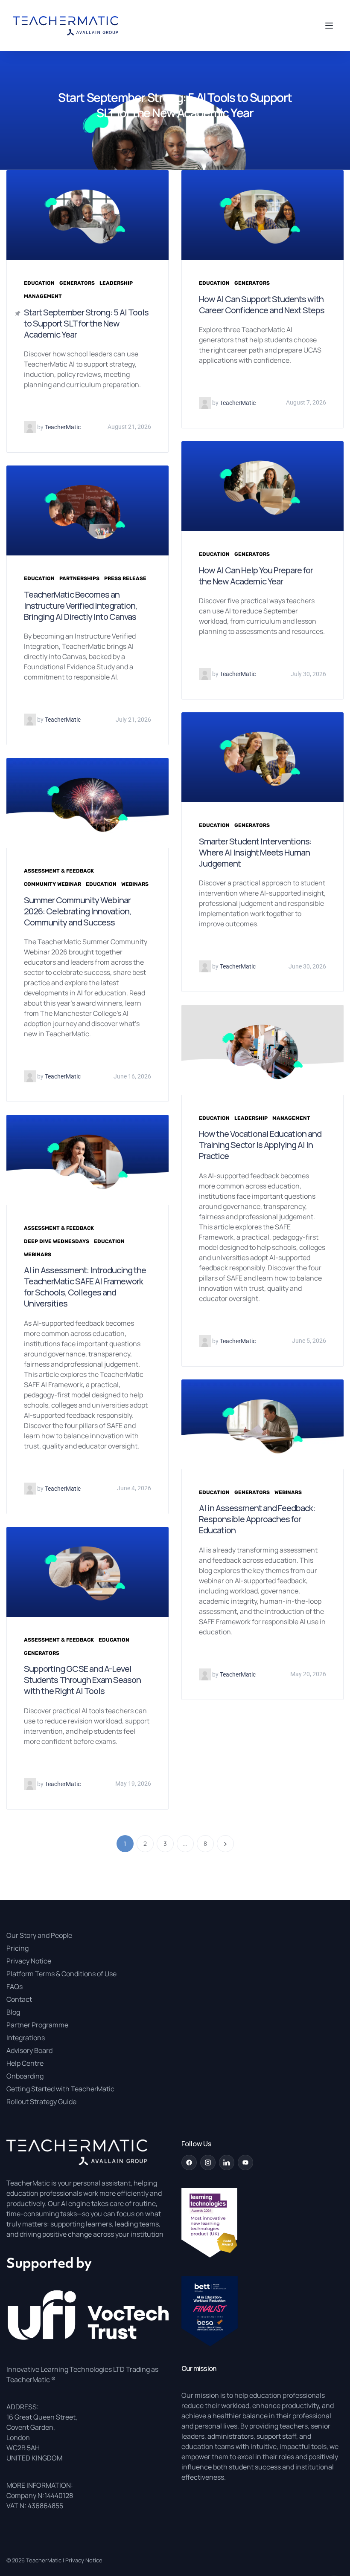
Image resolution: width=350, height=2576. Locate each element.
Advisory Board (29, 2050)
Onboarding (25, 2076)
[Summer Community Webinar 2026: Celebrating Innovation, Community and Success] (87, 802)
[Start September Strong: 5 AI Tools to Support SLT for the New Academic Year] (87, 214)
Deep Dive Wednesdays (57, 1241)
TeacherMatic (44, 2560)
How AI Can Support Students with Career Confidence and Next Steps (262, 305)
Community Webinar (52, 884)
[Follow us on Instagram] (208, 2163)
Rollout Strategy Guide (41, 2102)
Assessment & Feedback (59, 871)
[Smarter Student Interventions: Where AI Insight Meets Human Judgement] (262, 757)
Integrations (26, 2038)
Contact (19, 1999)
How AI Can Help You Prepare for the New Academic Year (256, 576)
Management (43, 296)
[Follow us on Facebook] (189, 2163)
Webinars (135, 884)
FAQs (15, 1986)
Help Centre (25, 2063)
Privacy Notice (29, 1961)
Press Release (125, 578)
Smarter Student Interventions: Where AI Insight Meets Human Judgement (255, 852)
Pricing (17, 1948)
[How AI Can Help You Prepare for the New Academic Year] (262, 486)
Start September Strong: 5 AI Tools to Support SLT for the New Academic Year (86, 323)
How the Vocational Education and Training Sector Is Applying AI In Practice (260, 1145)
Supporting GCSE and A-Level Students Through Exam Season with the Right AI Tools (82, 1680)
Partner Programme (37, 2025)
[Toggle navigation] (327, 26)
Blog (13, 2012)
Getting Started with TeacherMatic (60, 2089)
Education (39, 283)
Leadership (116, 283)
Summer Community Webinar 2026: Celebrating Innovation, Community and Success (77, 911)
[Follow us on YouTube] (245, 2163)
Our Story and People (39, 1935)
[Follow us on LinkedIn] (227, 2163)
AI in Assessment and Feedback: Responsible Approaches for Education (257, 1519)
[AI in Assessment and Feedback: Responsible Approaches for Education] (262, 1424)
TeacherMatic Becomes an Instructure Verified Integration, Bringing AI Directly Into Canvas (80, 606)
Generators (77, 283)
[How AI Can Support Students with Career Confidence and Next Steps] (262, 214)
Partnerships (79, 578)
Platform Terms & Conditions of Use (61, 1974)
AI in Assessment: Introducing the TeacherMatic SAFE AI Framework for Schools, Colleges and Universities (85, 1287)
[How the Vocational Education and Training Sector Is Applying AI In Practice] (262, 1049)
